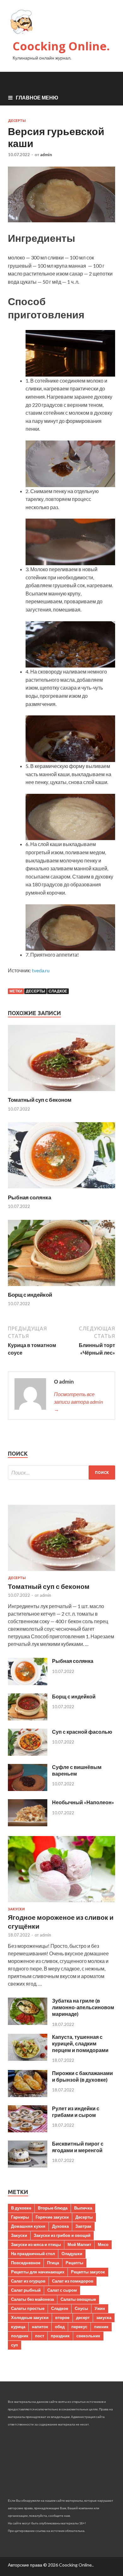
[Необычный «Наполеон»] (28, 1824)
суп (15, 2345)
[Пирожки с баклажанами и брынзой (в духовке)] (28, 2095)
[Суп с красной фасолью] (28, 1754)
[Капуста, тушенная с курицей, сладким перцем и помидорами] (28, 2059)
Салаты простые (28, 2308)
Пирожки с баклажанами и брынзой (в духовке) (82, 2076)
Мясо (103, 2244)
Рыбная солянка (29, 1197)
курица (18, 2327)
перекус (79, 2327)
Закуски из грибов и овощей (62, 2235)
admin (46, 155)
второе (62, 2317)
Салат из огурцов (28, 2281)
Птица (53, 2263)
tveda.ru (41, 970)
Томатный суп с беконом (40, 1100)
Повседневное (26, 2263)
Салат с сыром (62, 2290)
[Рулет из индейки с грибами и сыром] (28, 2130)
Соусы (81, 2308)
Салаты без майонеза (32, 2299)
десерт (83, 2317)
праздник (60, 2336)
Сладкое (58, 991)
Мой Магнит (79, 2244)
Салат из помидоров (73, 2281)
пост (40, 2336)
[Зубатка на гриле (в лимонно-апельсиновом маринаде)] (28, 2023)
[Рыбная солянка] (61, 1190)
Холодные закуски (30, 2317)
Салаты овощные (78, 2299)
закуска (104, 2317)
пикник (101, 2327)
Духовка (60, 2226)
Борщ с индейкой (30, 1295)
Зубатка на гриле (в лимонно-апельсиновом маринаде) (83, 2007)
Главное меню (37, 97)
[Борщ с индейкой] (61, 1287)
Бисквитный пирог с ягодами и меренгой (78, 2147)
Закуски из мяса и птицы (36, 2244)
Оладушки (72, 2254)
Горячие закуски (52, 2217)
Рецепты (74, 2263)
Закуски (16, 1909)
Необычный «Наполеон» (83, 1802)
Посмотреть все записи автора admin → (78, 1402)
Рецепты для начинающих (38, 2272)
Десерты (17, 121)
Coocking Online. (61, 46)
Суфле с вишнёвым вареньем (77, 1770)
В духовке (21, 2208)
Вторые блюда (53, 2208)
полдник (20, 2336)
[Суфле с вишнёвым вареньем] (28, 1789)
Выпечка (83, 2208)
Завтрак (83, 2226)
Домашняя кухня (28, 2226)
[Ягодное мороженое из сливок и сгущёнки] (61, 1903)
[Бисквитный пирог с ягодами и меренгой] (28, 2166)
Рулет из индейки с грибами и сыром (76, 2112)
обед (60, 2327)
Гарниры (20, 2217)
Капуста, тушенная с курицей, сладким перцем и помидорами (80, 2043)
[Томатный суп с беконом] (61, 1092)
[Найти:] (61, 1473)
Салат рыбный (26, 2290)
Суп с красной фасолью (82, 1732)
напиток (40, 2327)
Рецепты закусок (88, 2272)
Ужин (100, 2308)
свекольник (88, 2336)
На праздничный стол (33, 2254)
